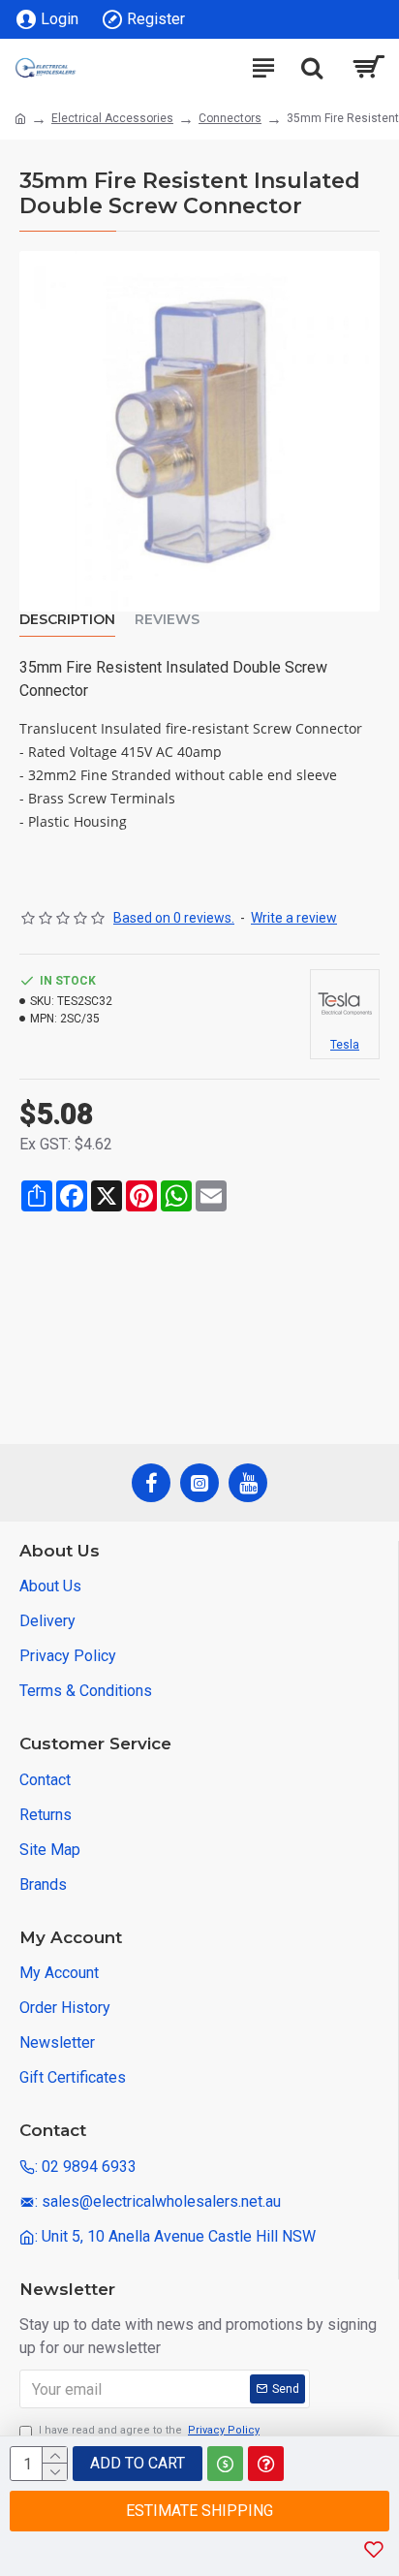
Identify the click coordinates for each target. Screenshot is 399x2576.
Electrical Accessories (112, 118)
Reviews (167, 620)
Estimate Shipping (199, 2511)
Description (67, 620)
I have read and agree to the (149, 2430)
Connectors (230, 118)
